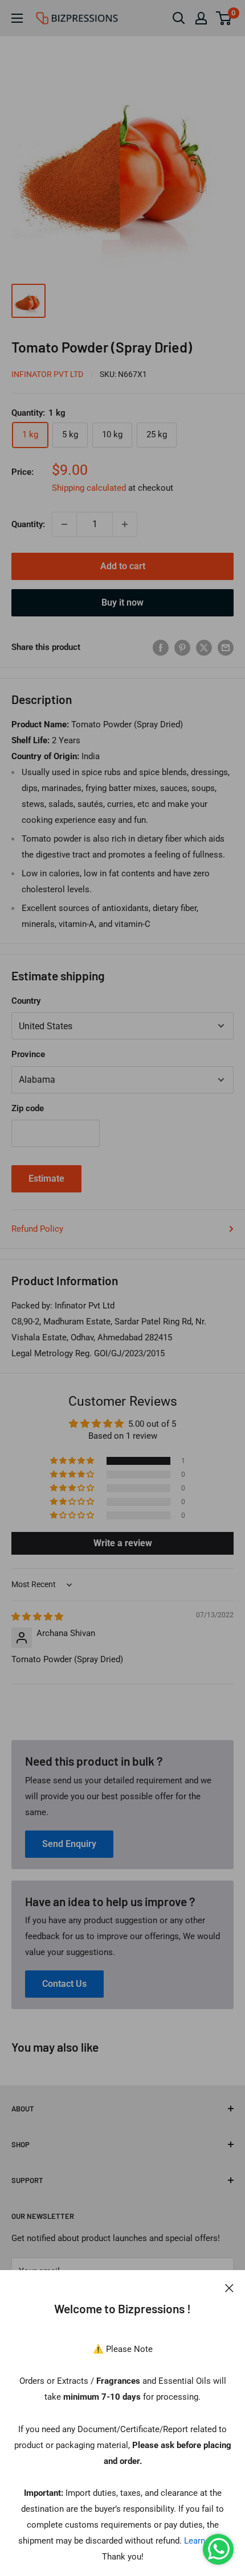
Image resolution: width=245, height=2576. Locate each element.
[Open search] (179, 18)
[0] (224, 18)
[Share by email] (226, 647)
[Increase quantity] (125, 524)
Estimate (46, 1179)
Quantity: (28, 524)
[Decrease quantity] (64, 524)
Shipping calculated (89, 488)
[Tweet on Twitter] (204, 647)
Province (28, 1054)
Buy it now (122, 602)
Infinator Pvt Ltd (47, 374)
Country (26, 1001)
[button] (73, 1461)
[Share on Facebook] (161, 647)
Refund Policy (37, 1229)
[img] (37, 1617)
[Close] (229, 2287)
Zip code (28, 1108)
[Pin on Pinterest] (182, 647)
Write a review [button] (123, 1543)
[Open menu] (17, 18)
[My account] (201, 18)
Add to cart (123, 566)
